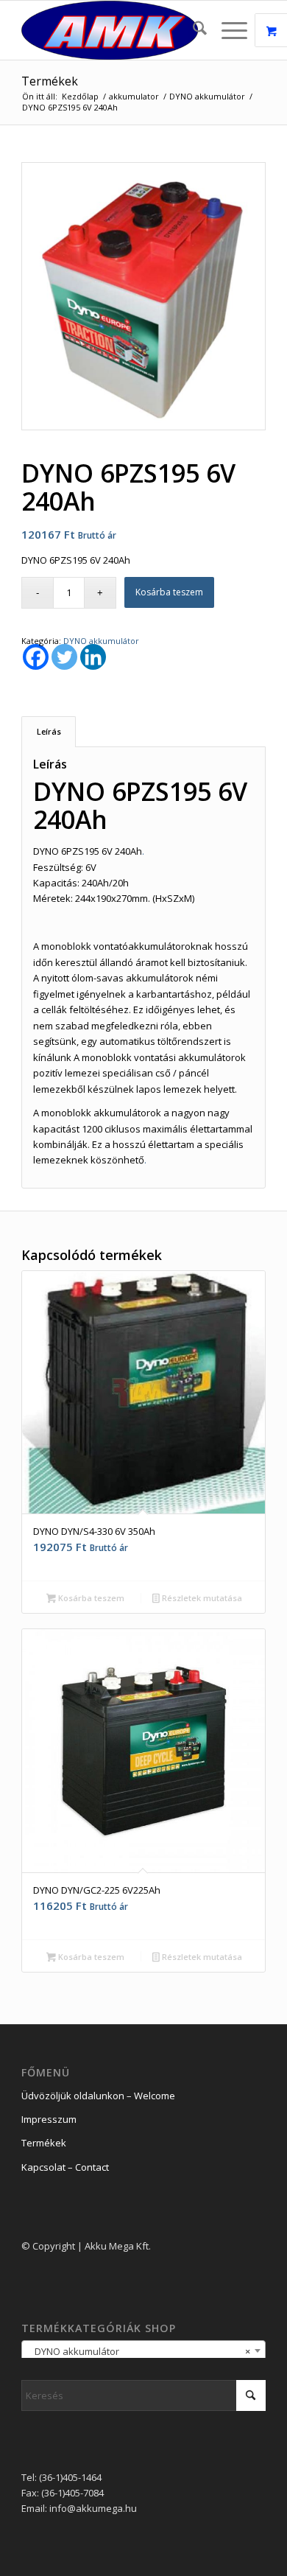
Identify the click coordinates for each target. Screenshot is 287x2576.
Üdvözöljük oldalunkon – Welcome (98, 2096)
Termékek (50, 81)
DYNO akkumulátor (101, 641)
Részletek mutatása (201, 1598)
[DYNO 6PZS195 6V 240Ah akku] (143, 297)
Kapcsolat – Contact (65, 2167)
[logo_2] (119, 30)
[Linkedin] (93, 657)
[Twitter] (64, 657)
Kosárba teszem (169, 592)
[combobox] (143, 2351)
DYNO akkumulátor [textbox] (139, 2351)
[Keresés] (192, 30)
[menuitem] (192, 30)
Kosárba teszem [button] (90, 1598)
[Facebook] (36, 657)
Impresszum (49, 2119)
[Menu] (227, 30)
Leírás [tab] (49, 731)
